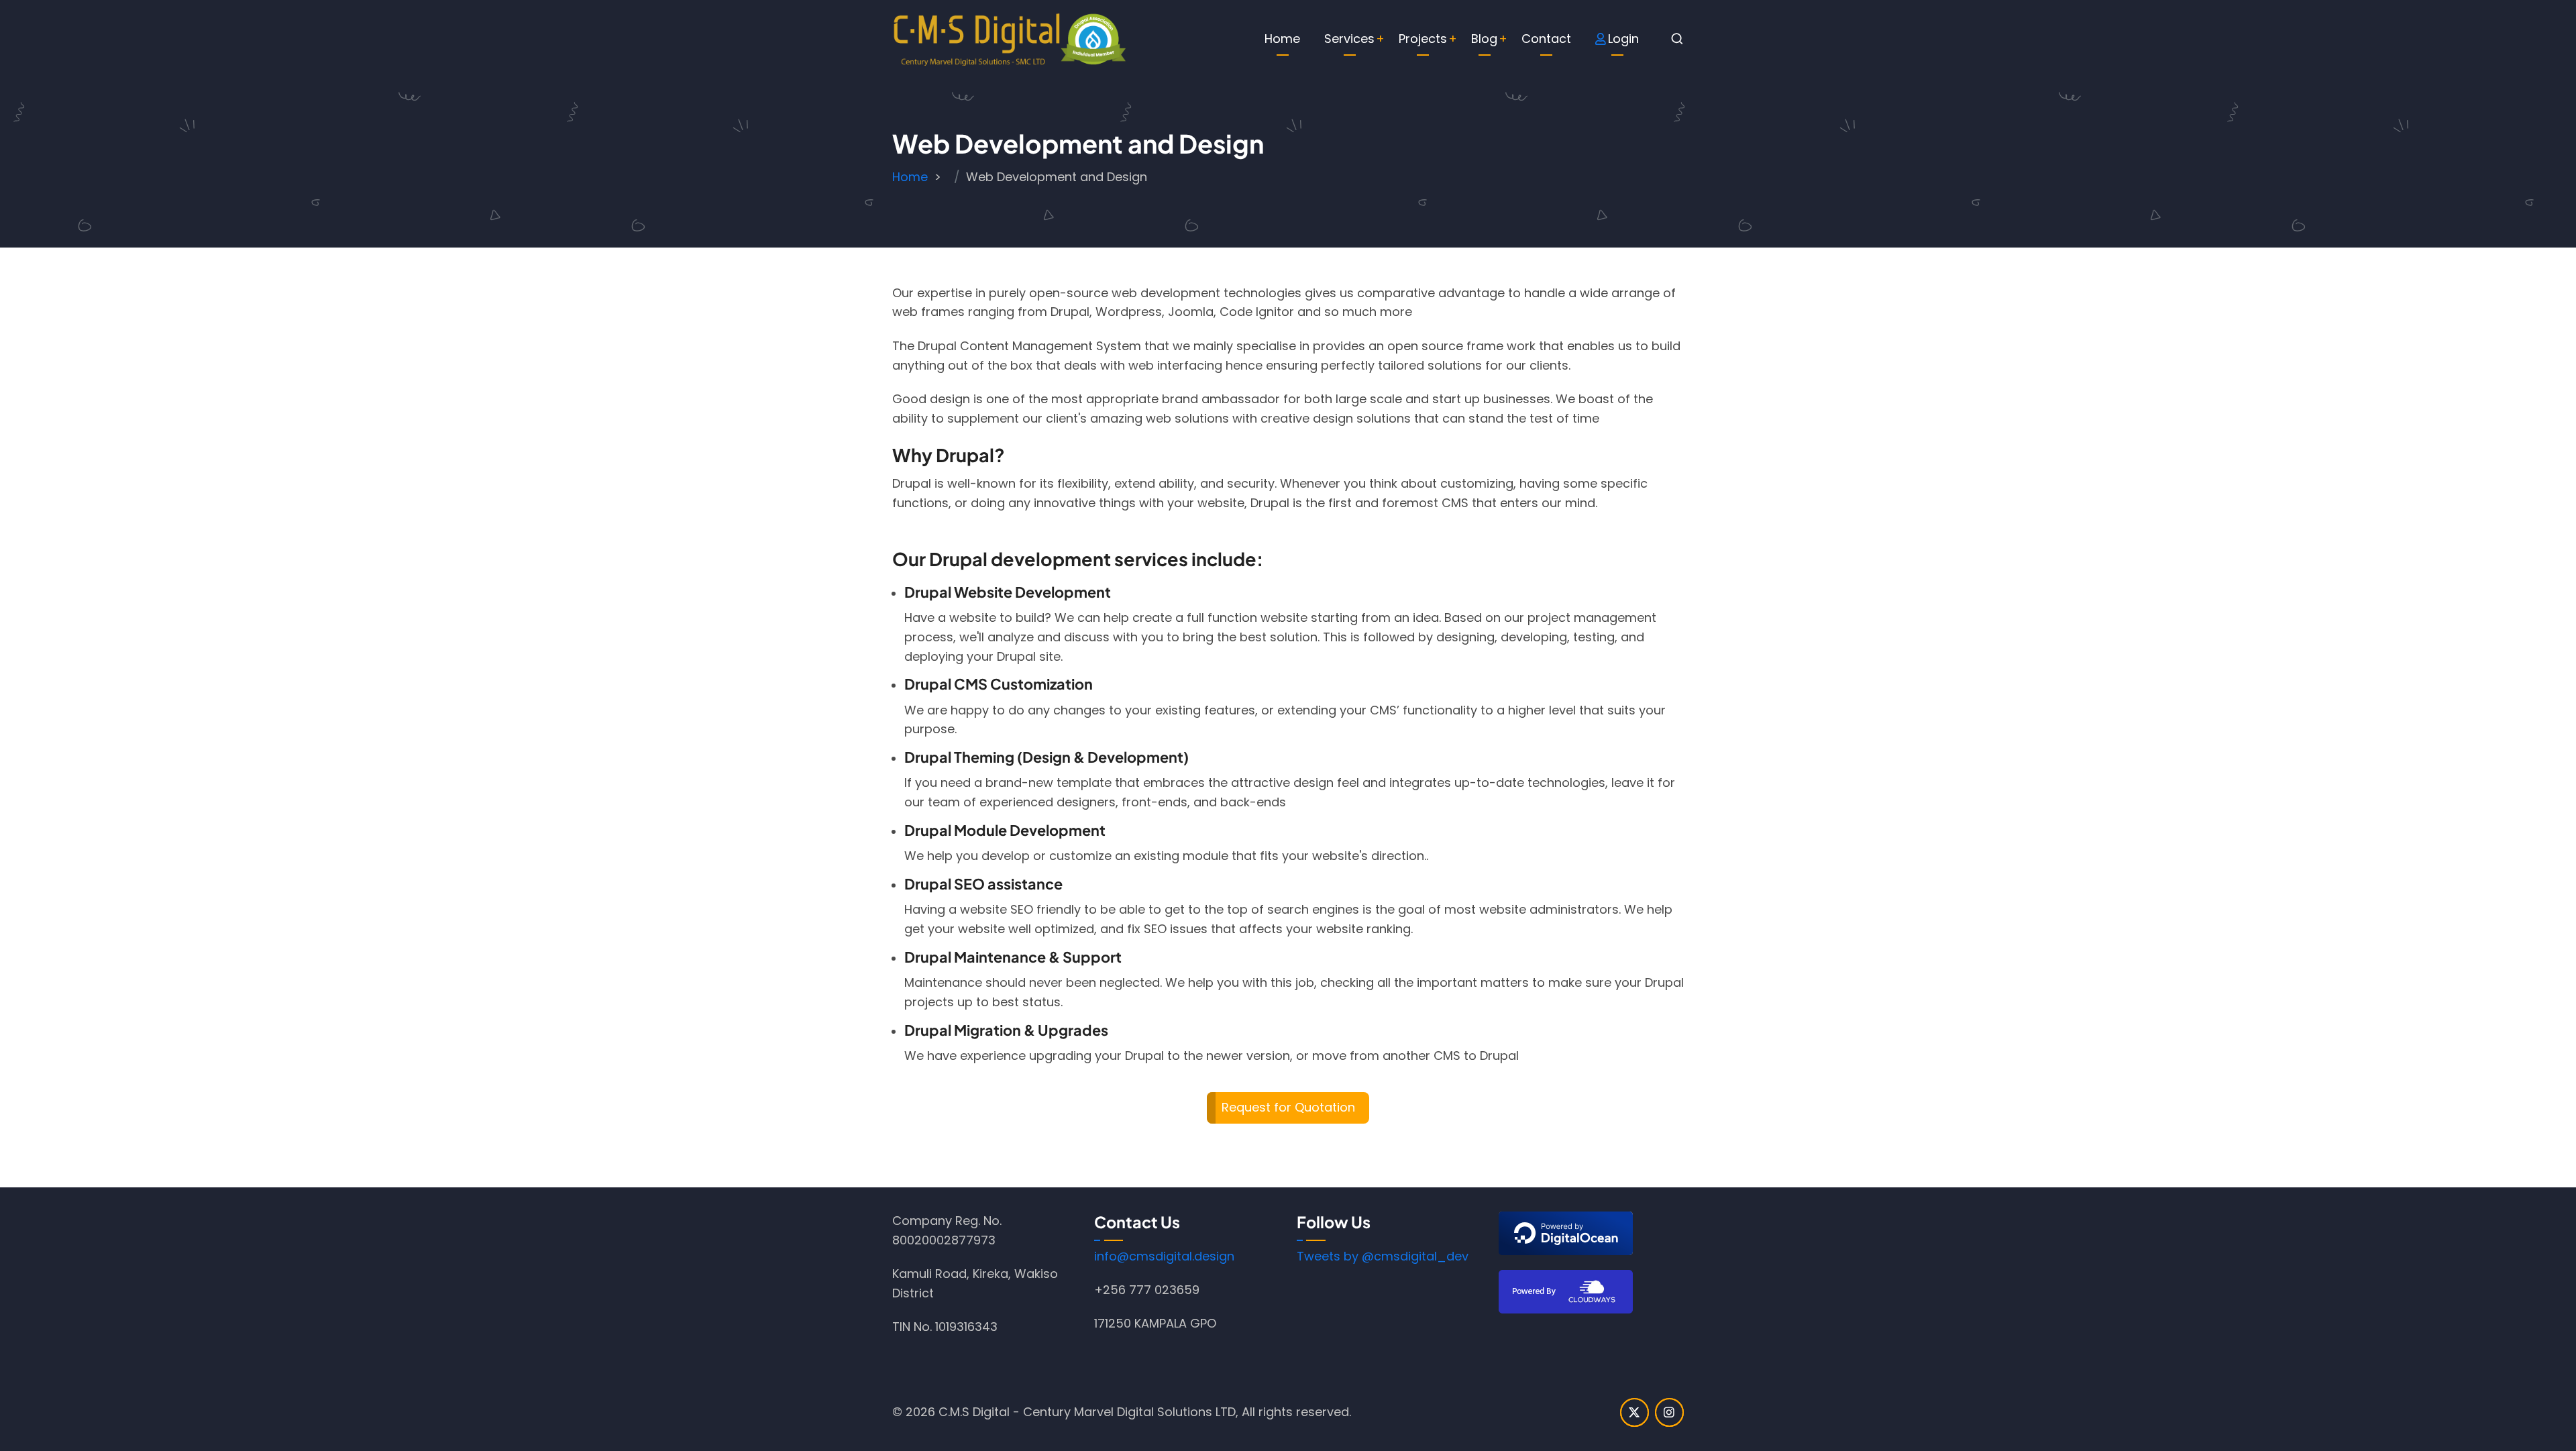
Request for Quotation (1288, 1107)
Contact (1546, 39)
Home (1282, 39)
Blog (1484, 39)
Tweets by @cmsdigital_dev (1383, 1256)
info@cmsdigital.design (1164, 1256)
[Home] (1010, 38)
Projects (1423, 39)
